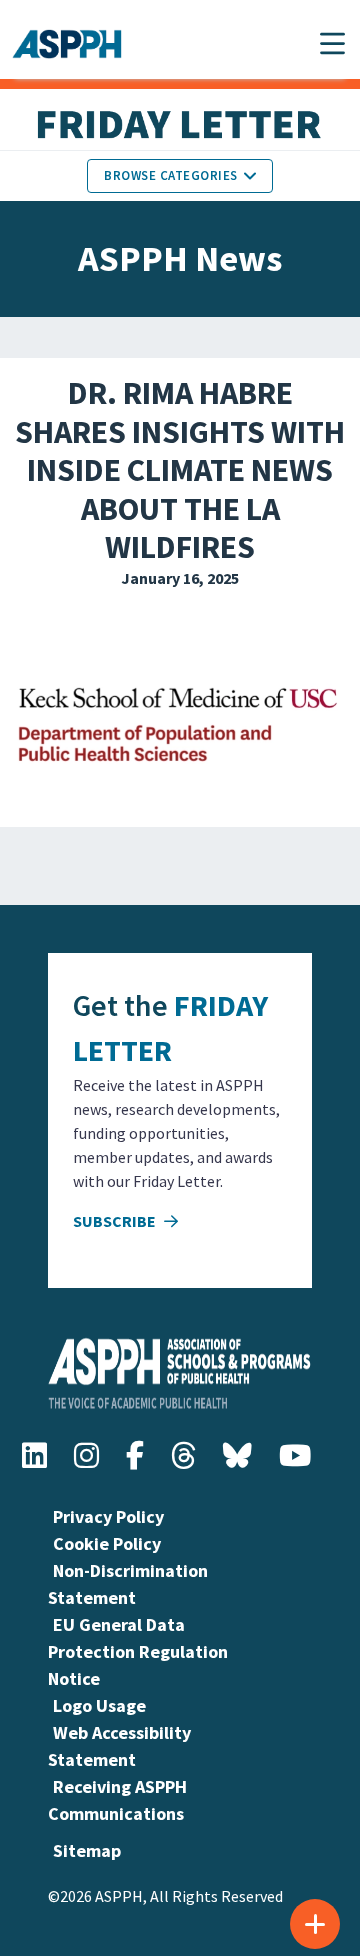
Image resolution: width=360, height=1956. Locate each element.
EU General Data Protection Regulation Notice (138, 1651)
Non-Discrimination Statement (128, 1584)
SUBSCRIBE (116, 1221)
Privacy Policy (108, 1516)
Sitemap (87, 1850)
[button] (332, 43)
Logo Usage (99, 1705)
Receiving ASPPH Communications (117, 1800)
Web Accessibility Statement (119, 1746)
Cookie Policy (107, 1543)
